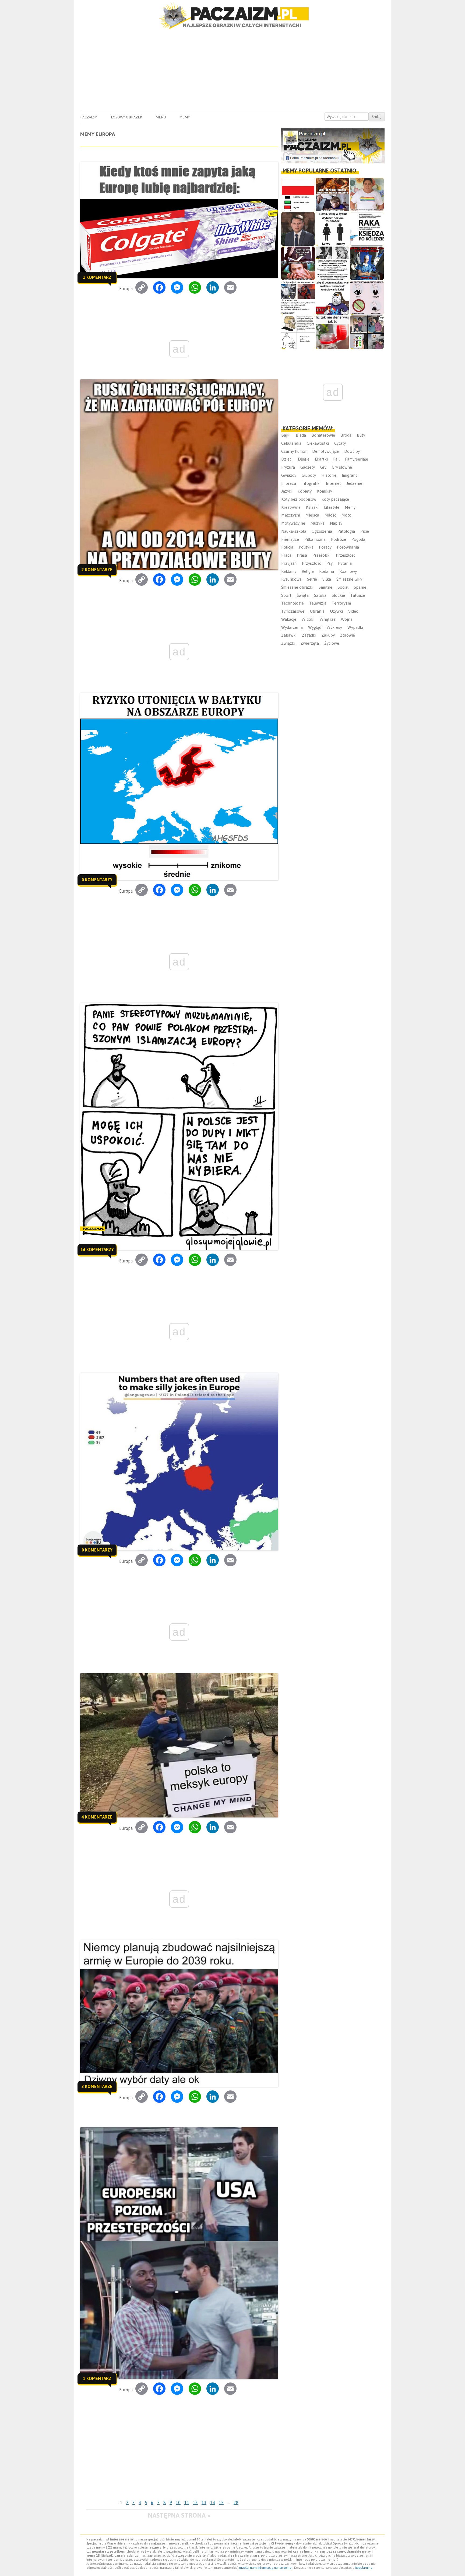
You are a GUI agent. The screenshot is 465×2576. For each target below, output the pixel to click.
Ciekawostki (318, 443)
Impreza (289, 483)
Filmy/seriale (357, 459)
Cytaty (340, 443)
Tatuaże (358, 595)
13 (204, 2503)
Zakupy (328, 635)
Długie (304, 459)
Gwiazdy (289, 475)
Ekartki (321, 459)
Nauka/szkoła (294, 531)
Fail (336, 459)
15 (221, 2503)
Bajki (286, 435)
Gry (323, 467)
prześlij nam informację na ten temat (266, 2568)
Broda (346, 435)
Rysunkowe (291, 579)
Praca (286, 555)
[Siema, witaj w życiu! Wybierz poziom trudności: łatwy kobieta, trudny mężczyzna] (332, 229)
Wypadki (355, 627)
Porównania (348, 547)
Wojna (347, 619)
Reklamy (289, 571)
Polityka (306, 547)
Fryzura (288, 467)
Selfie (312, 579)
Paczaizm (89, 117)
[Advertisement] (232, 70)
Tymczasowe (293, 611)
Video (353, 611)
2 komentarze (97, 570)
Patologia (346, 531)
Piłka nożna (315, 539)
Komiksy (325, 491)
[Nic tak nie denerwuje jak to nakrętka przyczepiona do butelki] (332, 332)
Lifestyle (332, 507)
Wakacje (289, 619)
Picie (365, 531)
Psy (330, 563)
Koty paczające (335, 499)
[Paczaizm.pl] (232, 16)
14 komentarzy (97, 1250)
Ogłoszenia (322, 531)
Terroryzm (341, 603)
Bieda (301, 435)
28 (236, 2503)
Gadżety (308, 467)
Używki (336, 611)
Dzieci (287, 459)
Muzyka (318, 523)
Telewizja (318, 603)
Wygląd (315, 627)
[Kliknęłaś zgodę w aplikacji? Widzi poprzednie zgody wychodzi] (367, 332)
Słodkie (338, 595)
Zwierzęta (310, 643)
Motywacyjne (293, 523)
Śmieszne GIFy (349, 579)
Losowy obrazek (126, 117)
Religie (308, 571)
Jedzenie (354, 483)
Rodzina (327, 571)
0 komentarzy (97, 880)
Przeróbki (321, 555)
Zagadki (309, 635)
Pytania (345, 563)
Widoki (308, 619)
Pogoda (358, 539)
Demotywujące (325, 451)
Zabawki (289, 635)
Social (343, 587)
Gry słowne (342, 467)
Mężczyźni (291, 515)
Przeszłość (346, 555)
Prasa (302, 555)
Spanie (360, 587)
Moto (346, 515)
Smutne (325, 587)
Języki (287, 491)
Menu (161, 117)
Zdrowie (348, 635)
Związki (288, 643)
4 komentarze (97, 1817)
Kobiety (305, 491)
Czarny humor (294, 451)
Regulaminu (364, 2568)
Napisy (336, 523)
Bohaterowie (323, 435)
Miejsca (312, 515)
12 (195, 2503)
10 (178, 2503)
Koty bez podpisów (299, 499)
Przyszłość (311, 563)
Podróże (339, 539)
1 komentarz (97, 277)
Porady (325, 547)
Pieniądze (290, 539)
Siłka (327, 579)
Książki (312, 507)
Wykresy (334, 627)
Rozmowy (348, 571)
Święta (303, 595)
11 (187, 2503)
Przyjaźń (289, 563)
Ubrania (317, 611)
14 (213, 2503)
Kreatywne (291, 507)
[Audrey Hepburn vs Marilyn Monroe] (332, 263)
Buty (361, 435)
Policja (287, 547)
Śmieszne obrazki (297, 587)
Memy (184, 117)
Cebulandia (291, 443)
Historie (329, 475)
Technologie (293, 603)
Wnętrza (328, 619)
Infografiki (311, 483)
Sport (286, 595)
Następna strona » (179, 2515)
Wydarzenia (292, 627)
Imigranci (350, 475)
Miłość (330, 515)
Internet (333, 483)
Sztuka (320, 595)
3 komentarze (97, 2086)
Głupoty (309, 475)
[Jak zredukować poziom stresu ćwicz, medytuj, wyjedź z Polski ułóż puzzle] (367, 298)
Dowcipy (352, 451)
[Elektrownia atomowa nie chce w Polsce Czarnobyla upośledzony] (298, 332)
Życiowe (332, 643)
